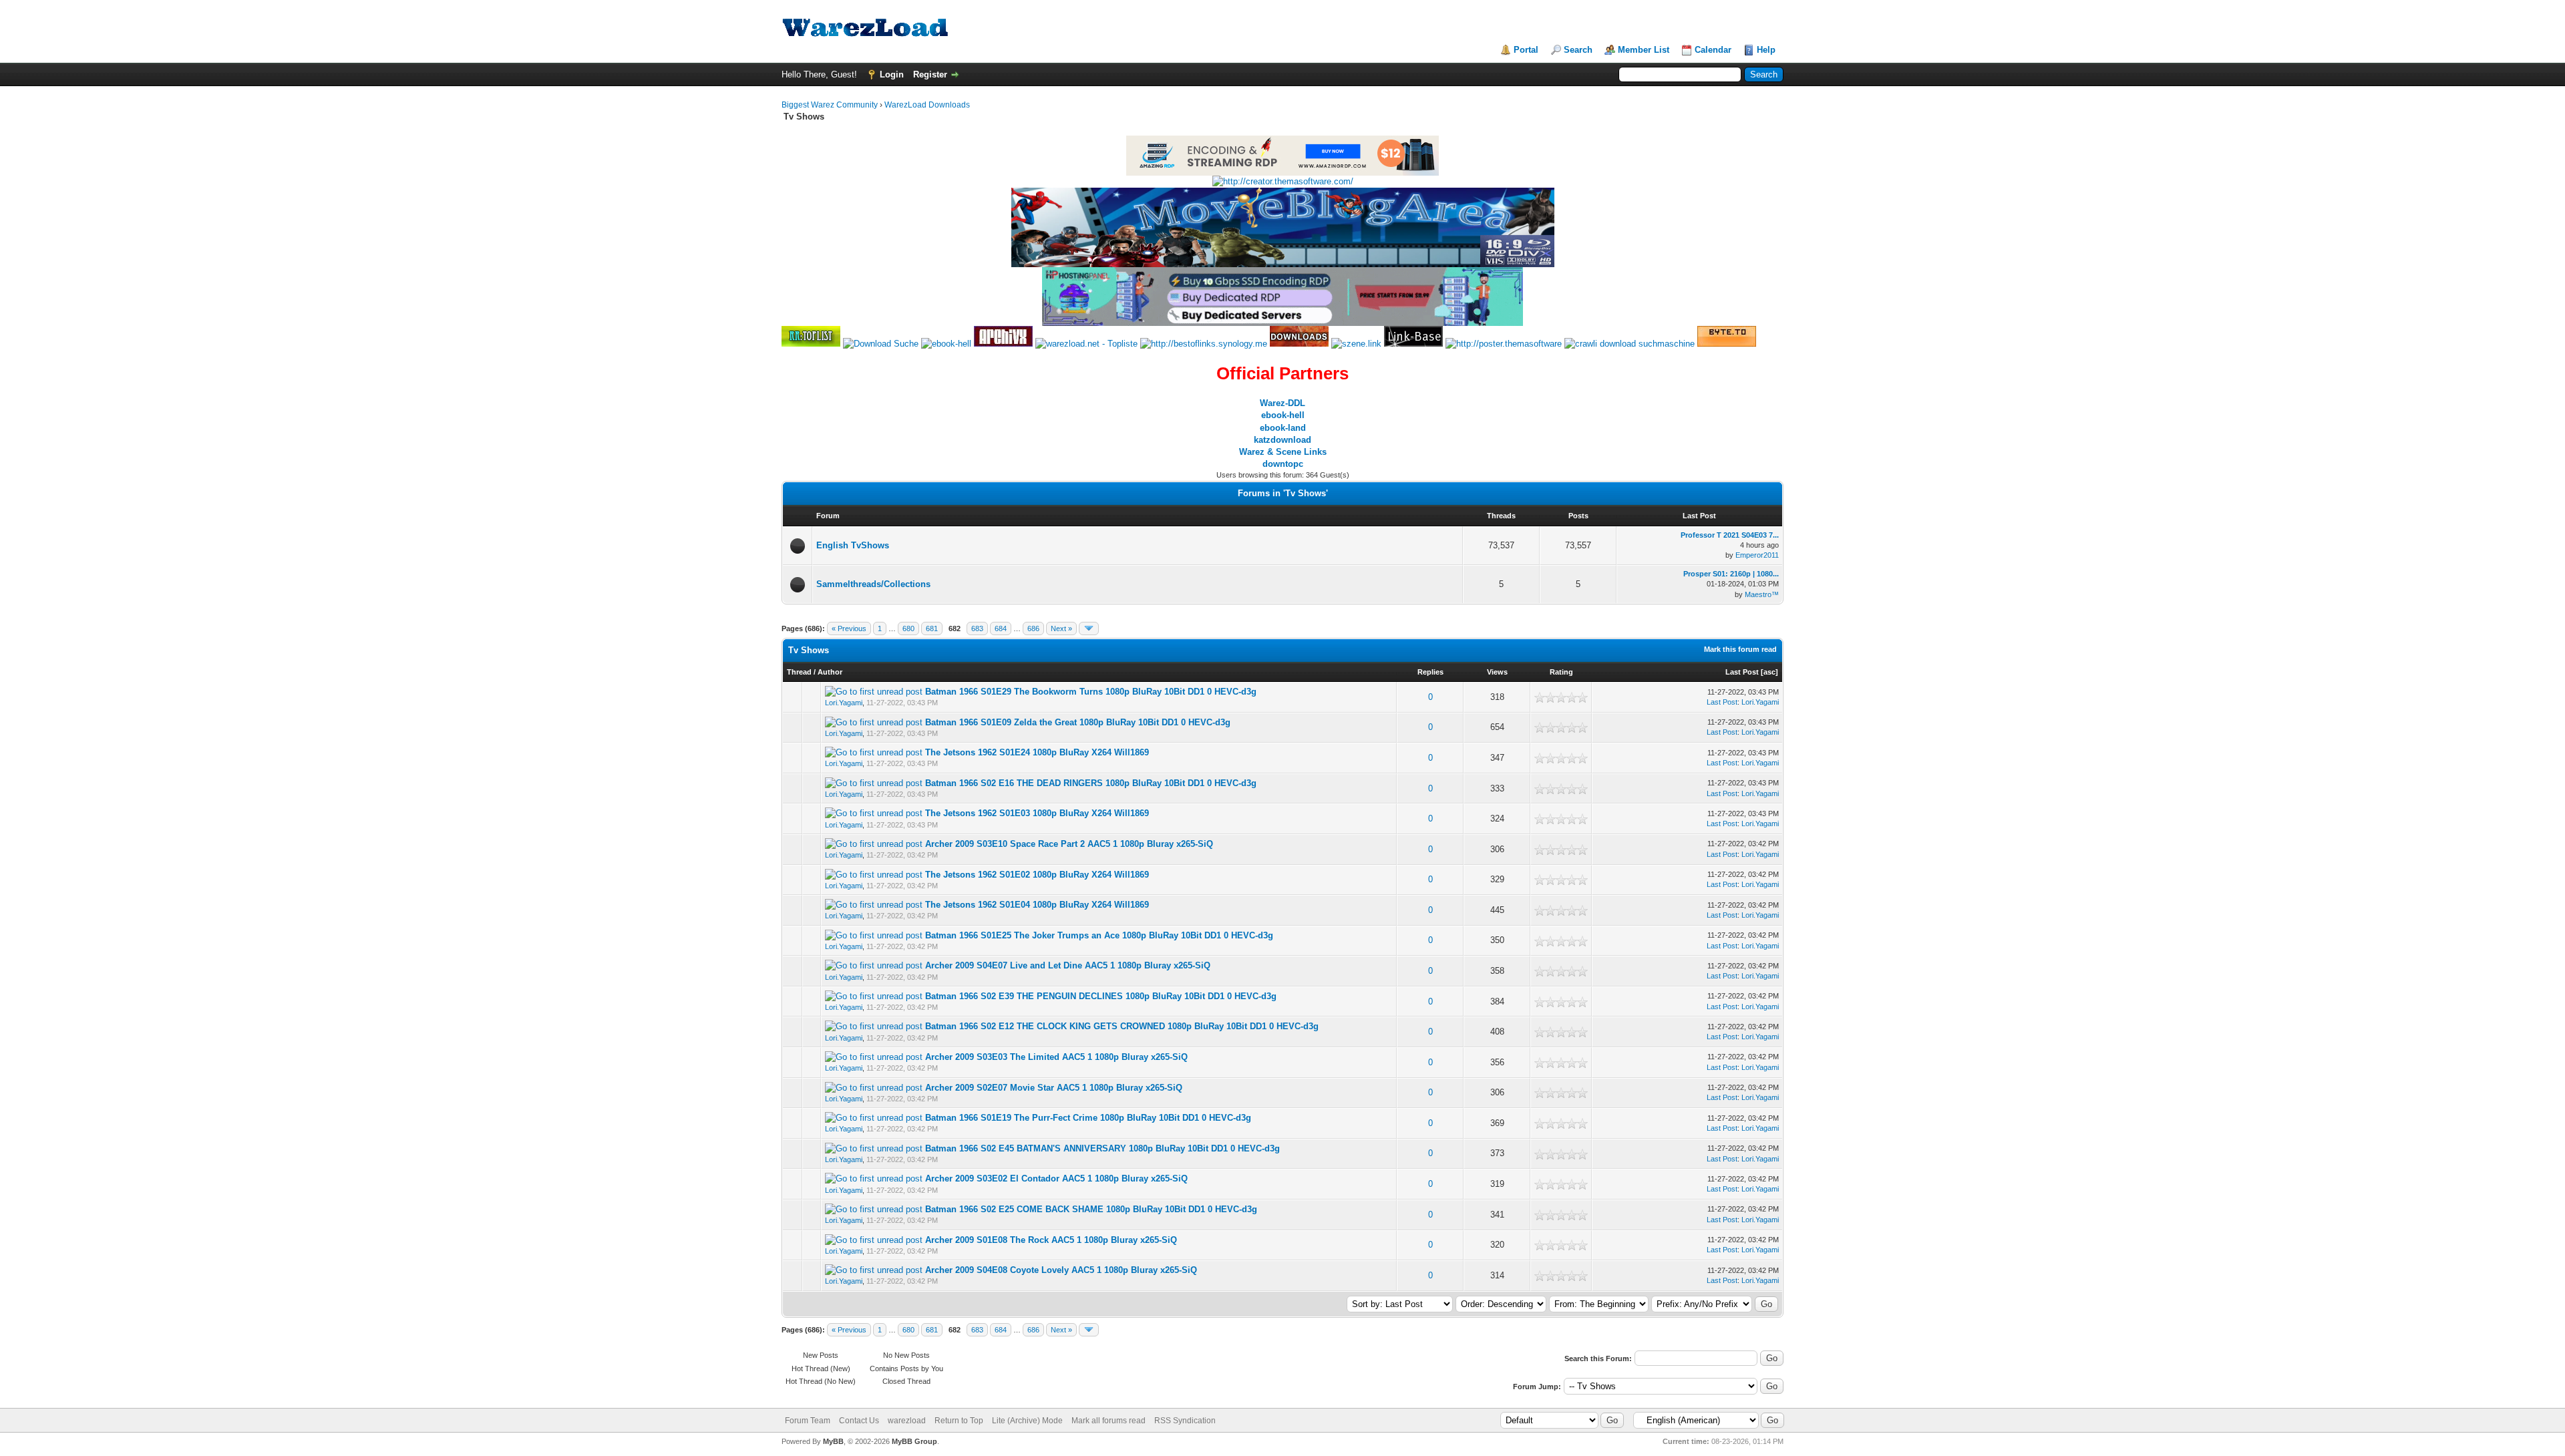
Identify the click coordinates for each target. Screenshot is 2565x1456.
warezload (907, 1421)
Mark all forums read (1108, 1421)
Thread (799, 672)
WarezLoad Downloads (927, 105)
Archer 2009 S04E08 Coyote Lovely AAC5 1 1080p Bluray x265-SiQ (1061, 1270)
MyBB (833, 1441)
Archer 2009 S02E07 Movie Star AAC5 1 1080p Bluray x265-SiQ (1054, 1088)
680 (908, 628)
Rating (1561, 672)
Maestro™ (1762, 594)
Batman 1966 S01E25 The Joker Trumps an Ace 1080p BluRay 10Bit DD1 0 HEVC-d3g (1099, 935)
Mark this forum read (1740, 649)
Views (1497, 672)
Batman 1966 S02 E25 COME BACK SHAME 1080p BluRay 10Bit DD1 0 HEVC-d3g (1091, 1209)
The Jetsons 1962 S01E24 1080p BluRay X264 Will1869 (1037, 752)
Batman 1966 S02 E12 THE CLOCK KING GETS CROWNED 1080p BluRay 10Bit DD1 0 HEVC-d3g (1122, 1026)
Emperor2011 (1757, 555)
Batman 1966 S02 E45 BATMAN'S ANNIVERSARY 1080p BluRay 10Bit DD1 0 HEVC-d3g (1102, 1148)
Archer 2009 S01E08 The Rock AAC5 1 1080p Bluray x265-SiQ (1051, 1240)
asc (1769, 672)
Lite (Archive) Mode (1027, 1421)
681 (932, 628)
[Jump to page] (1089, 628)
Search (1578, 50)
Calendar (1713, 50)
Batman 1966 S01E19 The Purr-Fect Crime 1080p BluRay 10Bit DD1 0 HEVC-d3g (1088, 1118)
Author (830, 672)
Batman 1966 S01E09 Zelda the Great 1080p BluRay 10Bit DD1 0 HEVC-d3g (1078, 722)
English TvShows (853, 545)
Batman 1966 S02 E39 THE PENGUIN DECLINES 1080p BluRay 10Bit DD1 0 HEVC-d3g (1101, 996)
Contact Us (859, 1421)
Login (892, 74)
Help (1766, 50)
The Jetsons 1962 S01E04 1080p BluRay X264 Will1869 (1037, 905)
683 (977, 628)
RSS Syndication (1185, 1421)
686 (1033, 628)
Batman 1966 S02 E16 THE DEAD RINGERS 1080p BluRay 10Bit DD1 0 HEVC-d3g (1091, 783)
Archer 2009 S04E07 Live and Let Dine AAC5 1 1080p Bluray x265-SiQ (1068, 965)
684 (1001, 628)
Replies (1430, 672)
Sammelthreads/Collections (873, 584)
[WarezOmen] (1299, 344)
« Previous (849, 628)
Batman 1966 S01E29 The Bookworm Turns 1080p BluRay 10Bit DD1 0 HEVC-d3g (1091, 692)
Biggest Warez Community (830, 105)
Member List (1644, 50)
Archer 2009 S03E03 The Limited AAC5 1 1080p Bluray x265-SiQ (1056, 1057)
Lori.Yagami (844, 703)
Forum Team (808, 1421)
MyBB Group (914, 1441)
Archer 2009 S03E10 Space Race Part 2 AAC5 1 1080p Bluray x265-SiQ (1069, 844)
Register (930, 74)
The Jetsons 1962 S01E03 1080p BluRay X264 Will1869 (1037, 813)
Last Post (1742, 672)
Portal (1526, 50)
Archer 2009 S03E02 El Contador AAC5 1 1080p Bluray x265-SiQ (1056, 1178)
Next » (1061, 628)
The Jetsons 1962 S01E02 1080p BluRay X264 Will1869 (1037, 875)
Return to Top (959, 1421)
